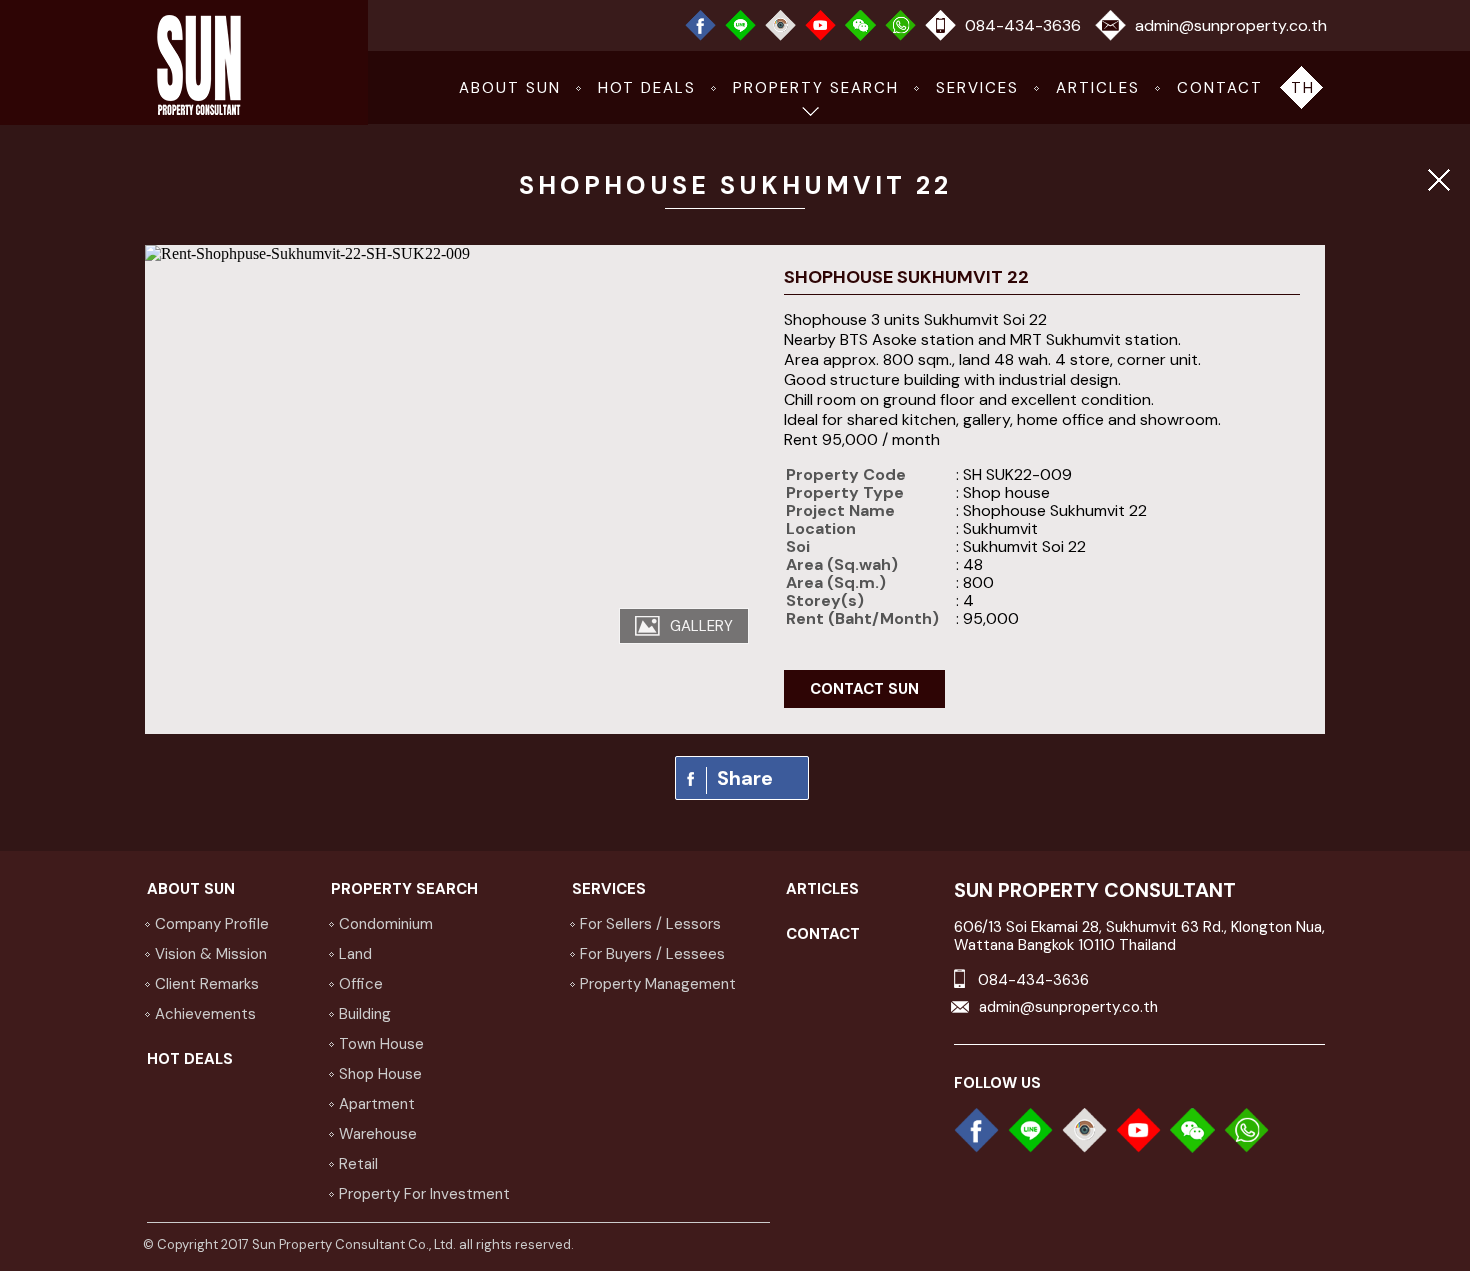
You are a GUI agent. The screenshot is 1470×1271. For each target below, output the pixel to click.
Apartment (377, 1104)
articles (1098, 88)
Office (361, 984)
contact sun (864, 689)
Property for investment (424, 1194)
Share (745, 778)
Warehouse (378, 1134)
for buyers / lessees (652, 954)
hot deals (647, 88)
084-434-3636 (1023, 25)
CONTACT (1220, 88)
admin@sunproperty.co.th (1231, 25)
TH (1303, 88)
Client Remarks (207, 984)
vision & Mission (211, 954)
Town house (381, 1044)
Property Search (816, 88)
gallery (701, 626)
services (977, 88)
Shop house (380, 1074)
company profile (212, 924)
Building (365, 1014)
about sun (510, 88)
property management (658, 984)
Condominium (386, 924)
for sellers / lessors (650, 924)
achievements (205, 1014)
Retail (358, 1164)
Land (355, 954)
